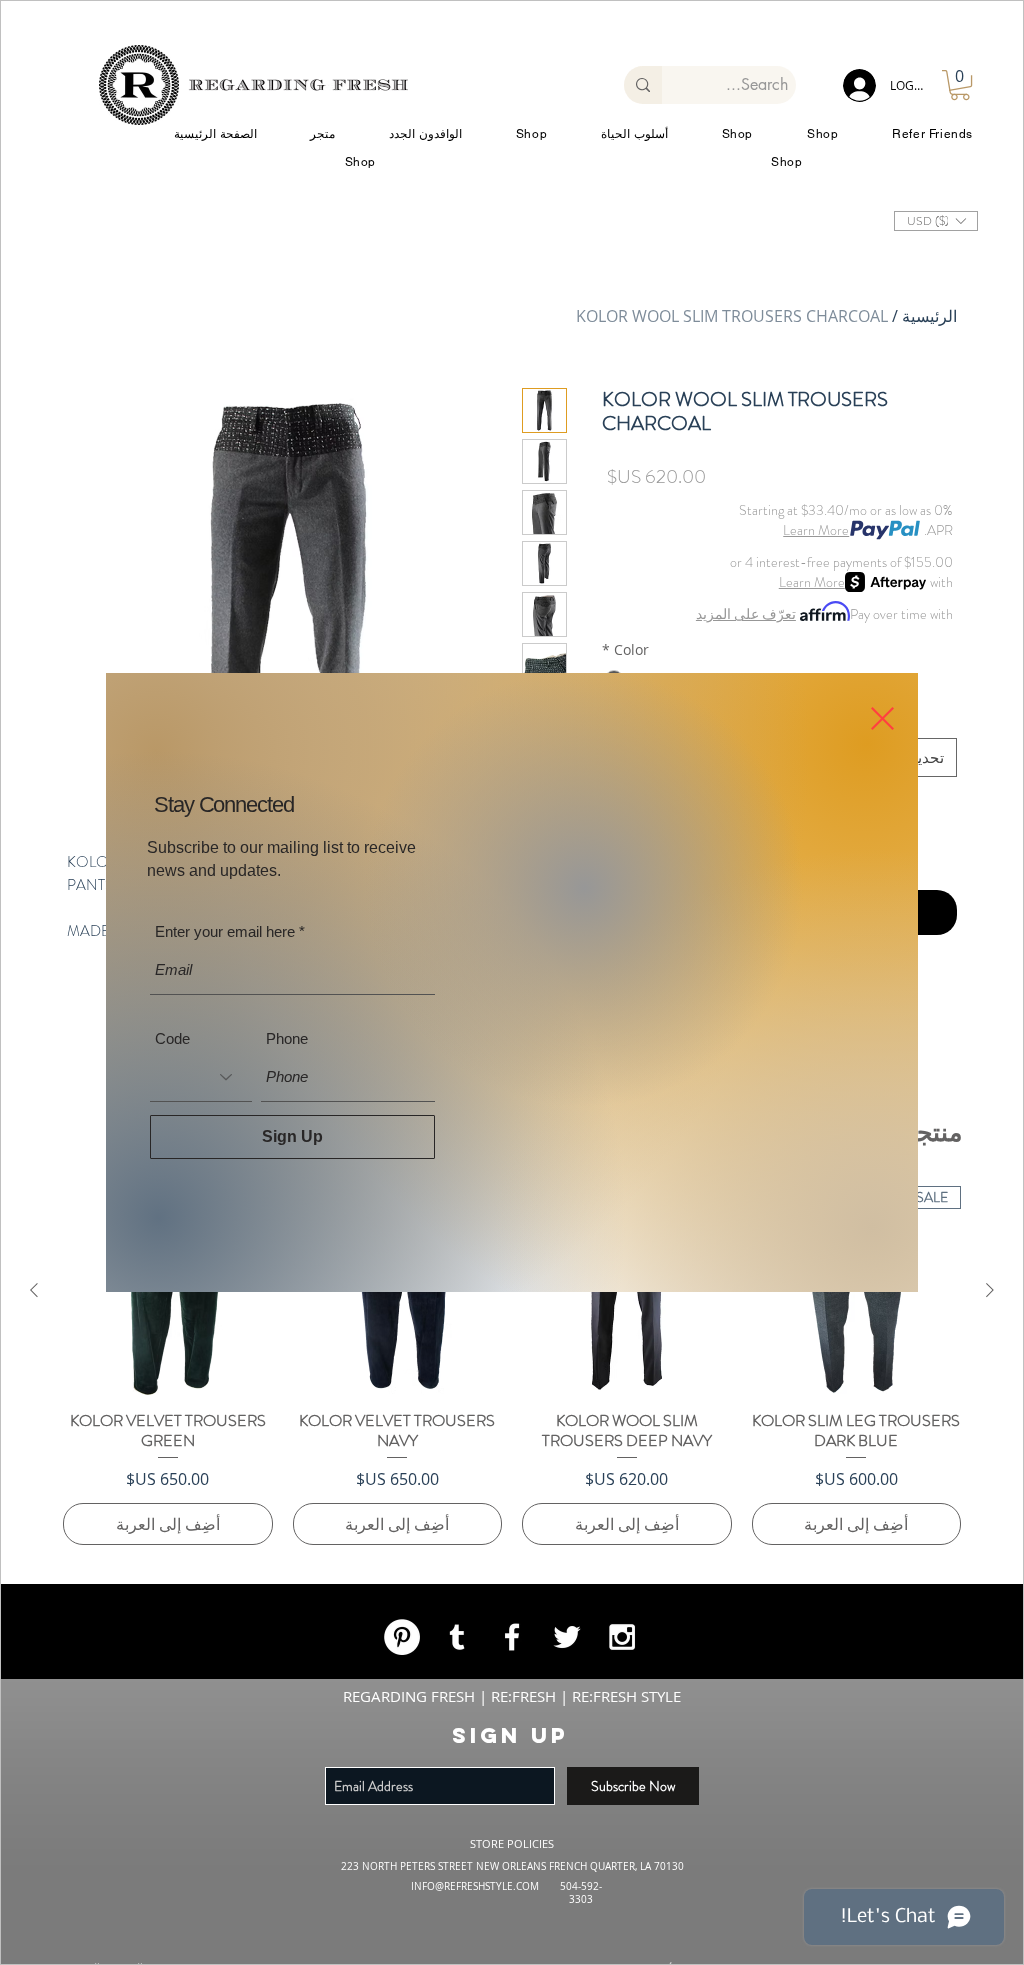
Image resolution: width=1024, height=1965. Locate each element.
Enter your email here (224, 941)
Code (173, 1048)
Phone (286, 1048)
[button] (882, 708)
